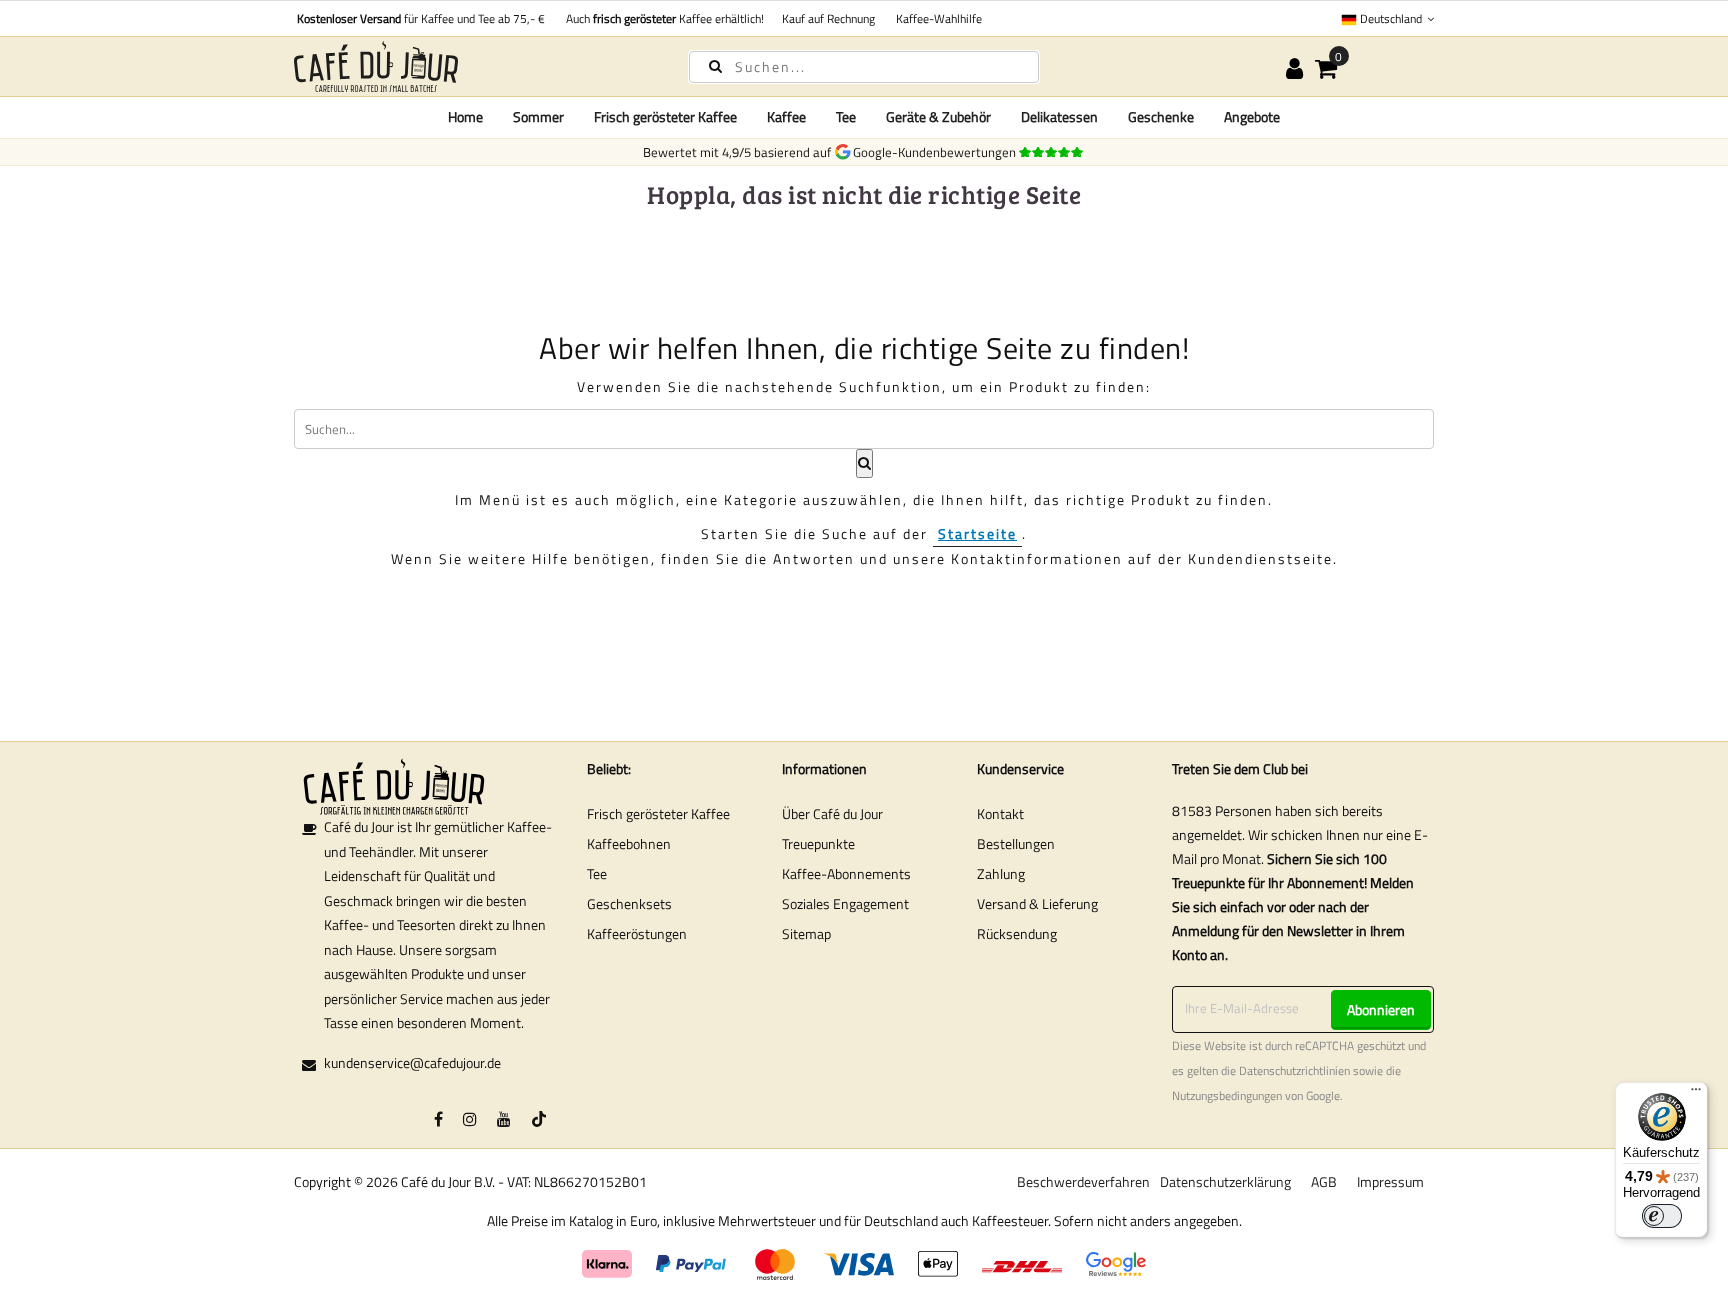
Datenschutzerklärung (1225, 1181)
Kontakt (1000, 813)
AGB (1324, 1181)
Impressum (1390, 1181)
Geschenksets (629, 903)
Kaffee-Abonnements (846, 873)
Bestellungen (1016, 843)
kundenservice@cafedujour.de (412, 1062)
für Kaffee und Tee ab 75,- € (421, 18)
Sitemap (806, 933)
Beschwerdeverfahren (1083, 1181)
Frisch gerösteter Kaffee (658, 813)
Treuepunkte (818, 843)
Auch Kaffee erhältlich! (662, 18)
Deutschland (1391, 18)
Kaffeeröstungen (637, 933)
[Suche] (715, 65)
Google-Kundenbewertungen (937, 152)
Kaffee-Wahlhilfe (936, 18)
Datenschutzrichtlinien (1294, 1071)
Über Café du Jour (832, 813)
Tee (597, 873)
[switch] (1662, 1216)
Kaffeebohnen (629, 843)
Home (465, 116)
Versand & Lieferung (1037, 903)
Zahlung (1001, 873)
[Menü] (1696, 1094)
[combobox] (864, 67)
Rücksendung (1017, 933)
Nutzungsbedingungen (1227, 1096)
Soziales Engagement (845, 903)
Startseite (977, 533)
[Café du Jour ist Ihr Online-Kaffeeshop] (474, 66)
